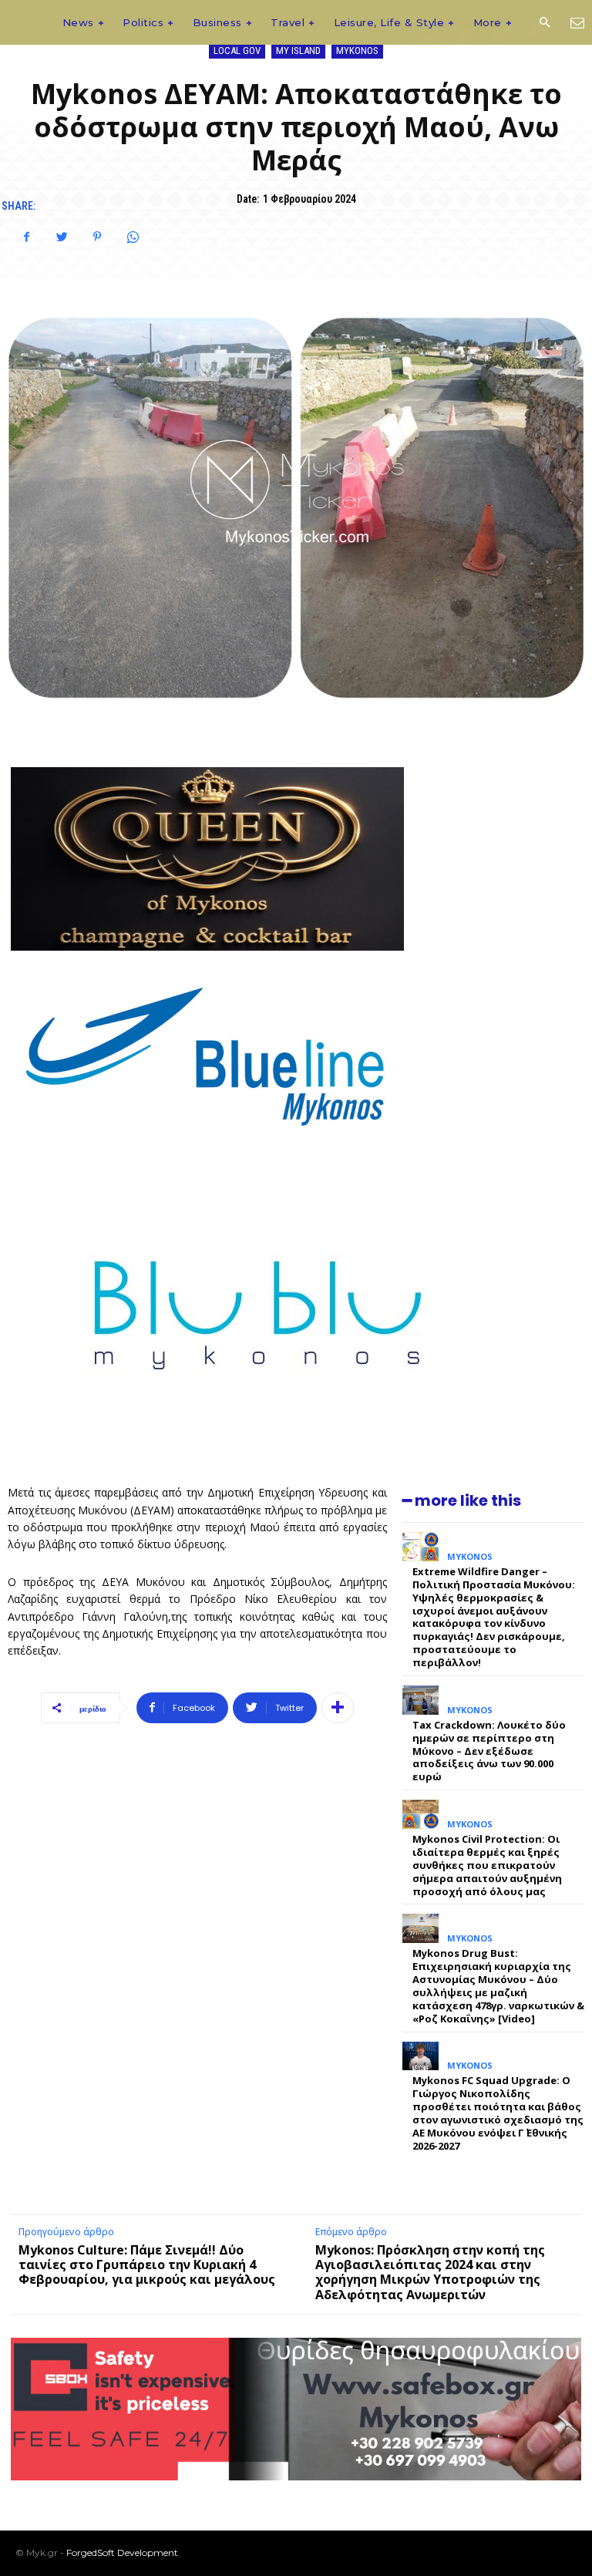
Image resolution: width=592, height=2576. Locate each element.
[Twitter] (62, 237)
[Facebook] (26, 237)
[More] (338, 1708)
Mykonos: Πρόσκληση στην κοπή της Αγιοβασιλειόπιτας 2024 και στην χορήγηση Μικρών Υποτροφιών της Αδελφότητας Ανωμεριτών (430, 2272)
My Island (298, 51)
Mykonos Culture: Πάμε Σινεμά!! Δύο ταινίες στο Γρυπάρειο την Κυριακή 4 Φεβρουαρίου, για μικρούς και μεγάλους (147, 2265)
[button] (544, 23)
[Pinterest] (97, 237)
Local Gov (237, 51)
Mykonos (357, 51)
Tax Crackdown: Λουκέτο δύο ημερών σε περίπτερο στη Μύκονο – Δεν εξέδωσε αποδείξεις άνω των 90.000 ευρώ (489, 1751)
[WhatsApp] (133, 237)
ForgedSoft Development (122, 2552)
